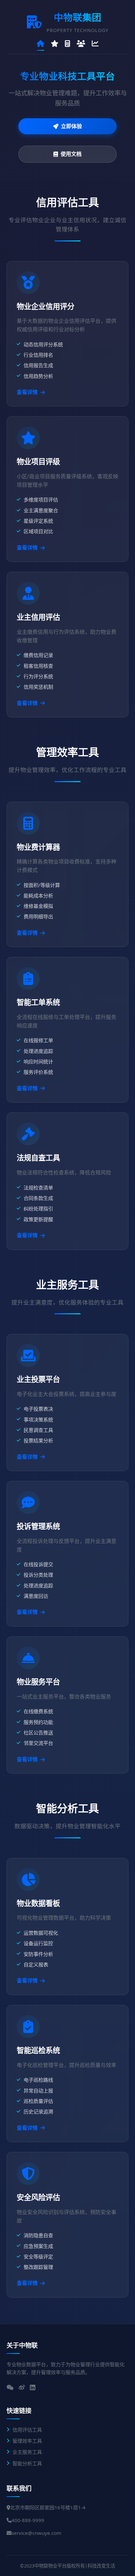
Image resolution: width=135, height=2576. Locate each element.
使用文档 (71, 154)
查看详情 (27, 392)
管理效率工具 (27, 2441)
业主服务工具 (27, 2452)
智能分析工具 (27, 2463)
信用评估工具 (27, 2430)
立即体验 (71, 126)
